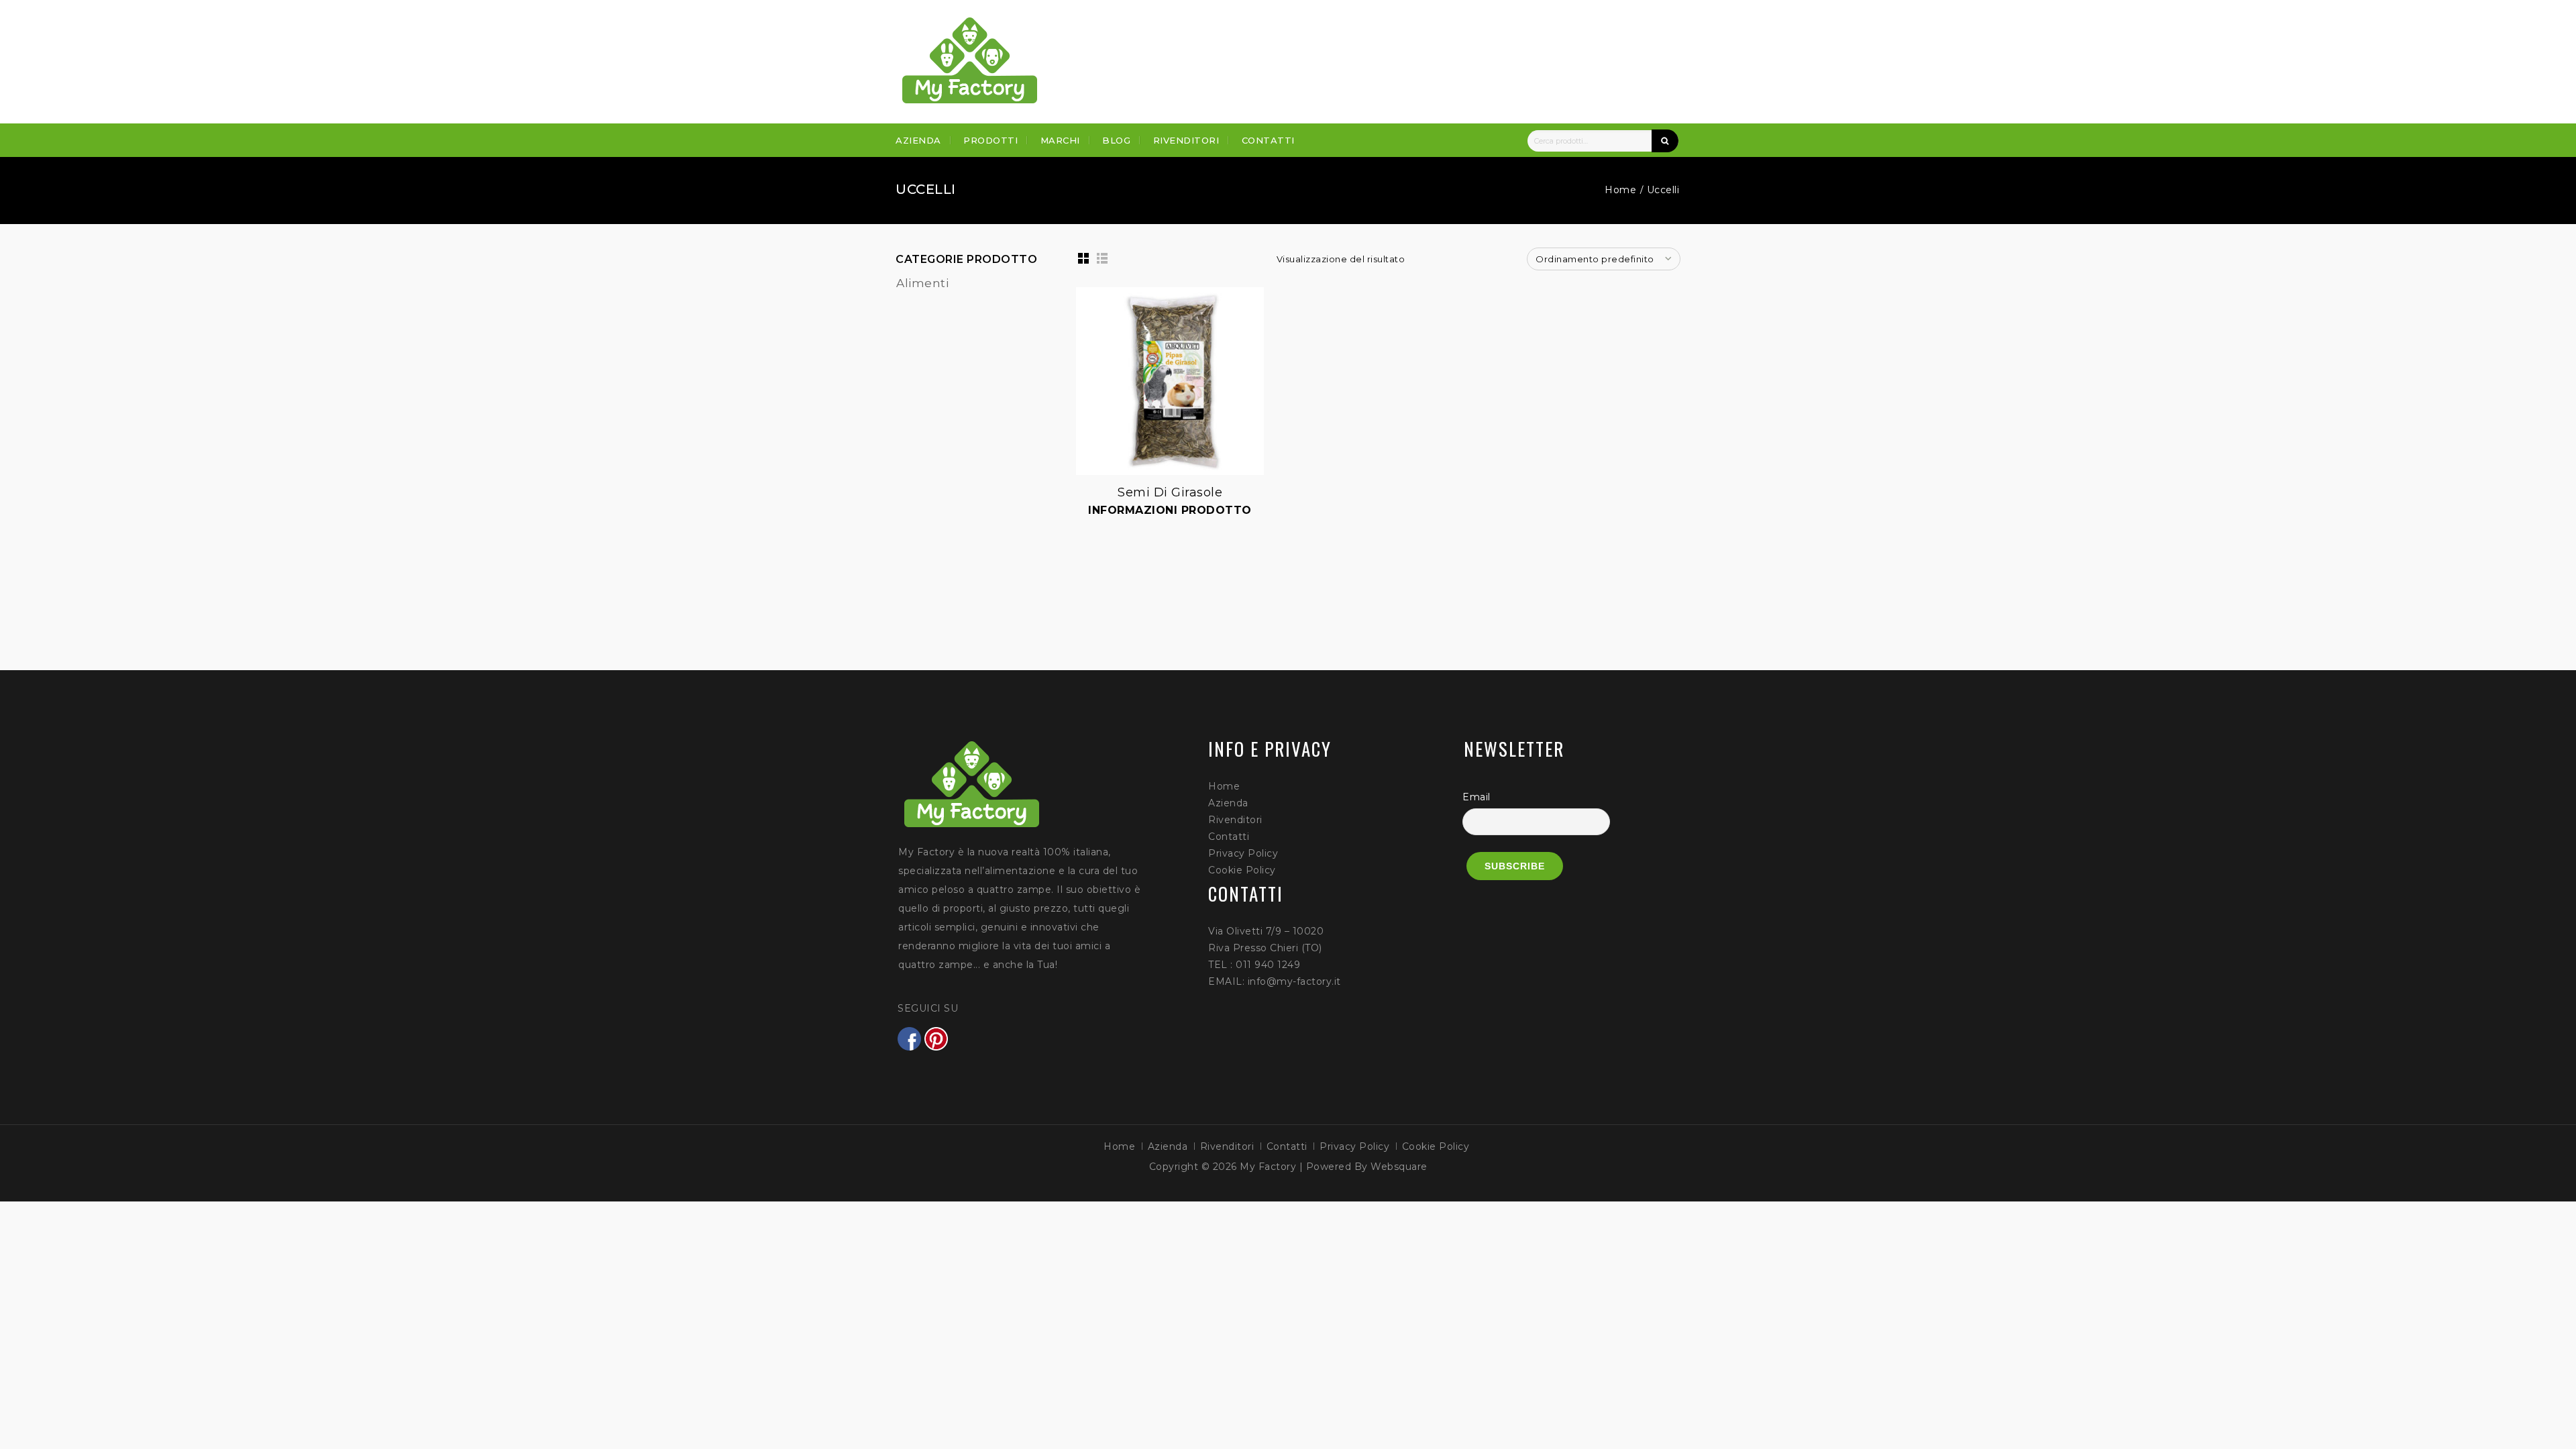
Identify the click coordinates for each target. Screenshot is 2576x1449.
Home (1620, 190)
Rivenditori (1186, 140)
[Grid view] (1083, 258)
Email (1477, 797)
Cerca (1665, 141)
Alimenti (922, 283)
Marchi (1060, 140)
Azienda (918, 140)
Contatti (1268, 140)
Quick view (1077, 288)
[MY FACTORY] (970, 60)
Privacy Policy (1243, 853)
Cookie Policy (1242, 870)
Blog (1116, 140)
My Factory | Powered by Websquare (1334, 1167)
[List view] (1102, 258)
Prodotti (990, 140)
